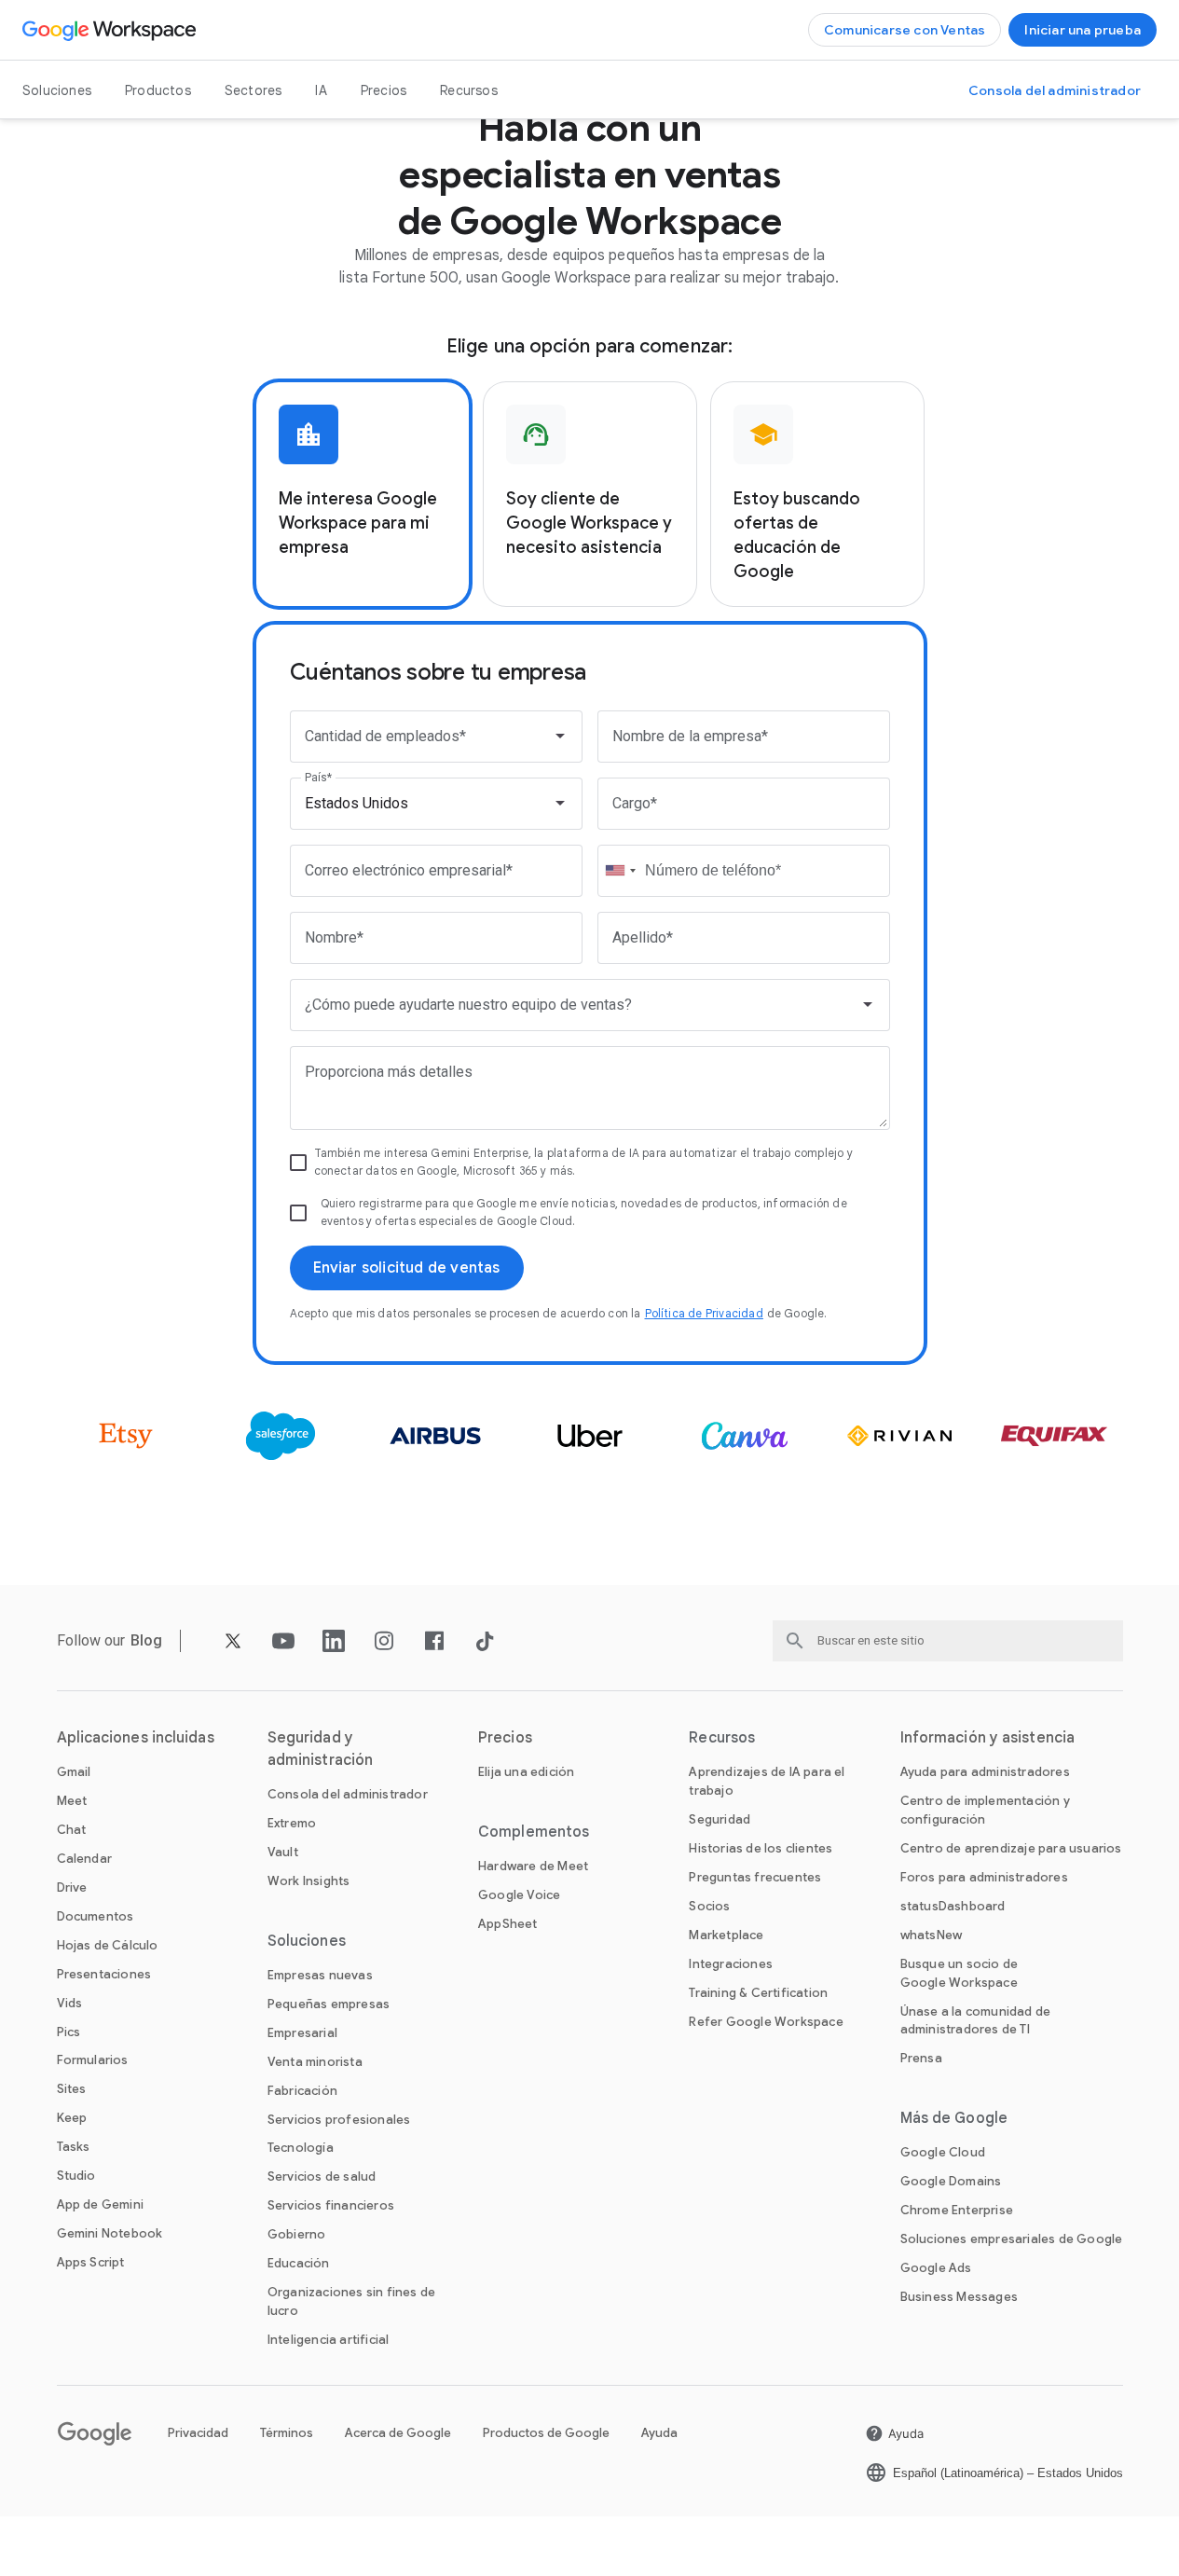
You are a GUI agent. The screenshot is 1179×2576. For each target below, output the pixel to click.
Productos (158, 90)
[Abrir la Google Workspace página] (111, 30)
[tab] (363, 494)
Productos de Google (546, 2433)
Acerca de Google (398, 2433)
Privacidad (198, 2433)
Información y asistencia (987, 1738)
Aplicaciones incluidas (136, 1738)
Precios (384, 90)
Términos (287, 2433)
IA (321, 90)
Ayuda (659, 2433)
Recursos (469, 90)
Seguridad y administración (320, 1749)
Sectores (254, 90)
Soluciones (57, 90)
